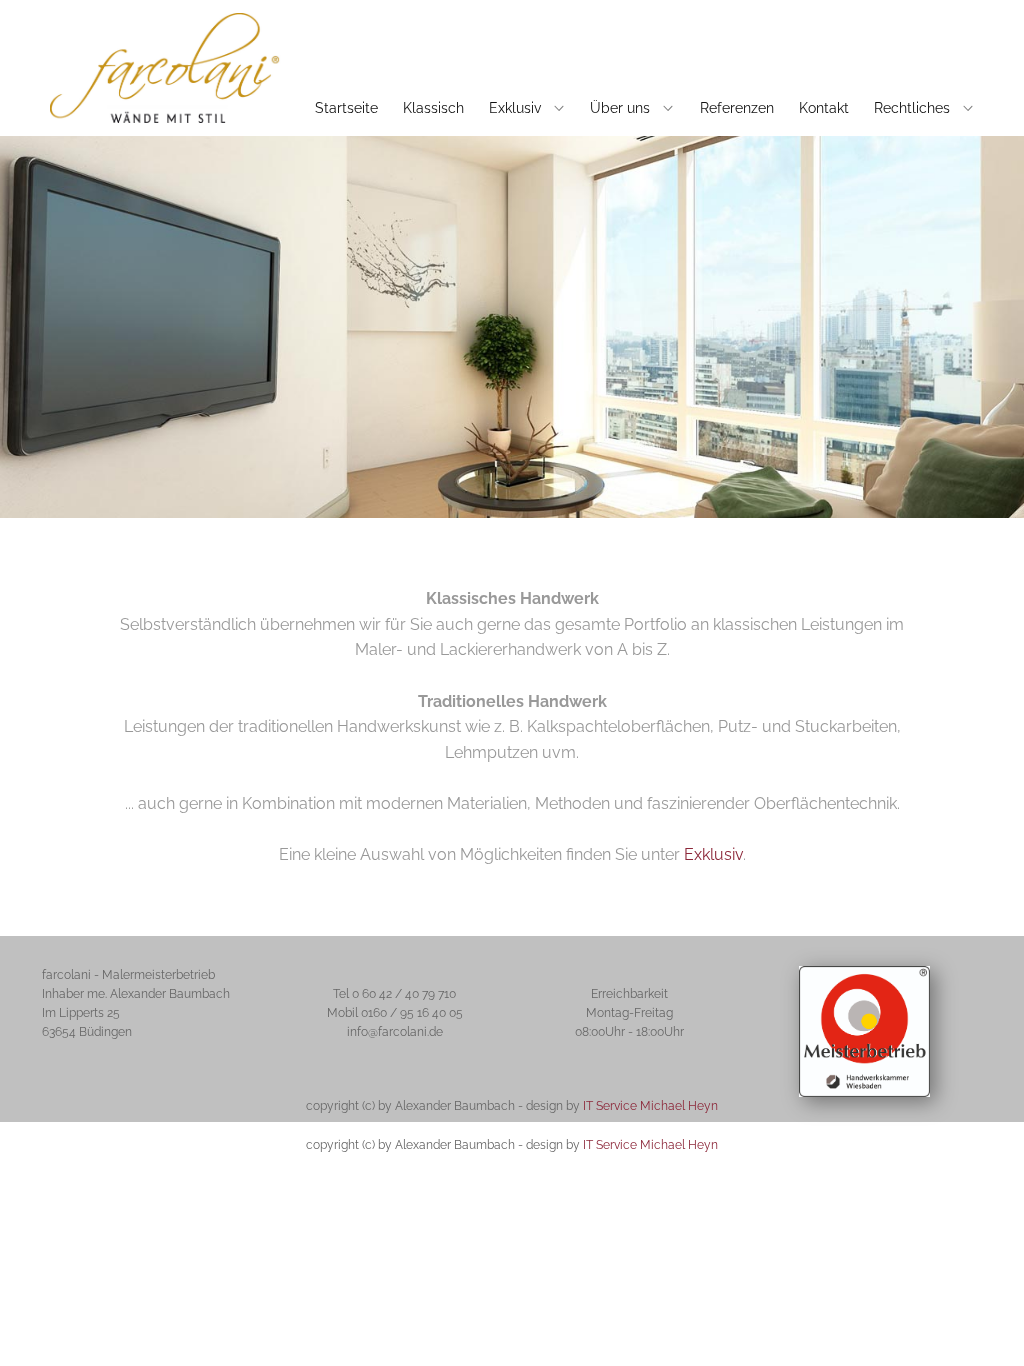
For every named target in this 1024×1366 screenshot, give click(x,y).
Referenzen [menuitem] (737, 108)
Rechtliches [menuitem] (912, 108)
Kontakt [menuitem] (824, 108)
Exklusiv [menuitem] (515, 108)
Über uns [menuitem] (620, 108)
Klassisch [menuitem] (433, 108)
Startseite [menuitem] (346, 108)
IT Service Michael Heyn (650, 1106)
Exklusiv (713, 854)
